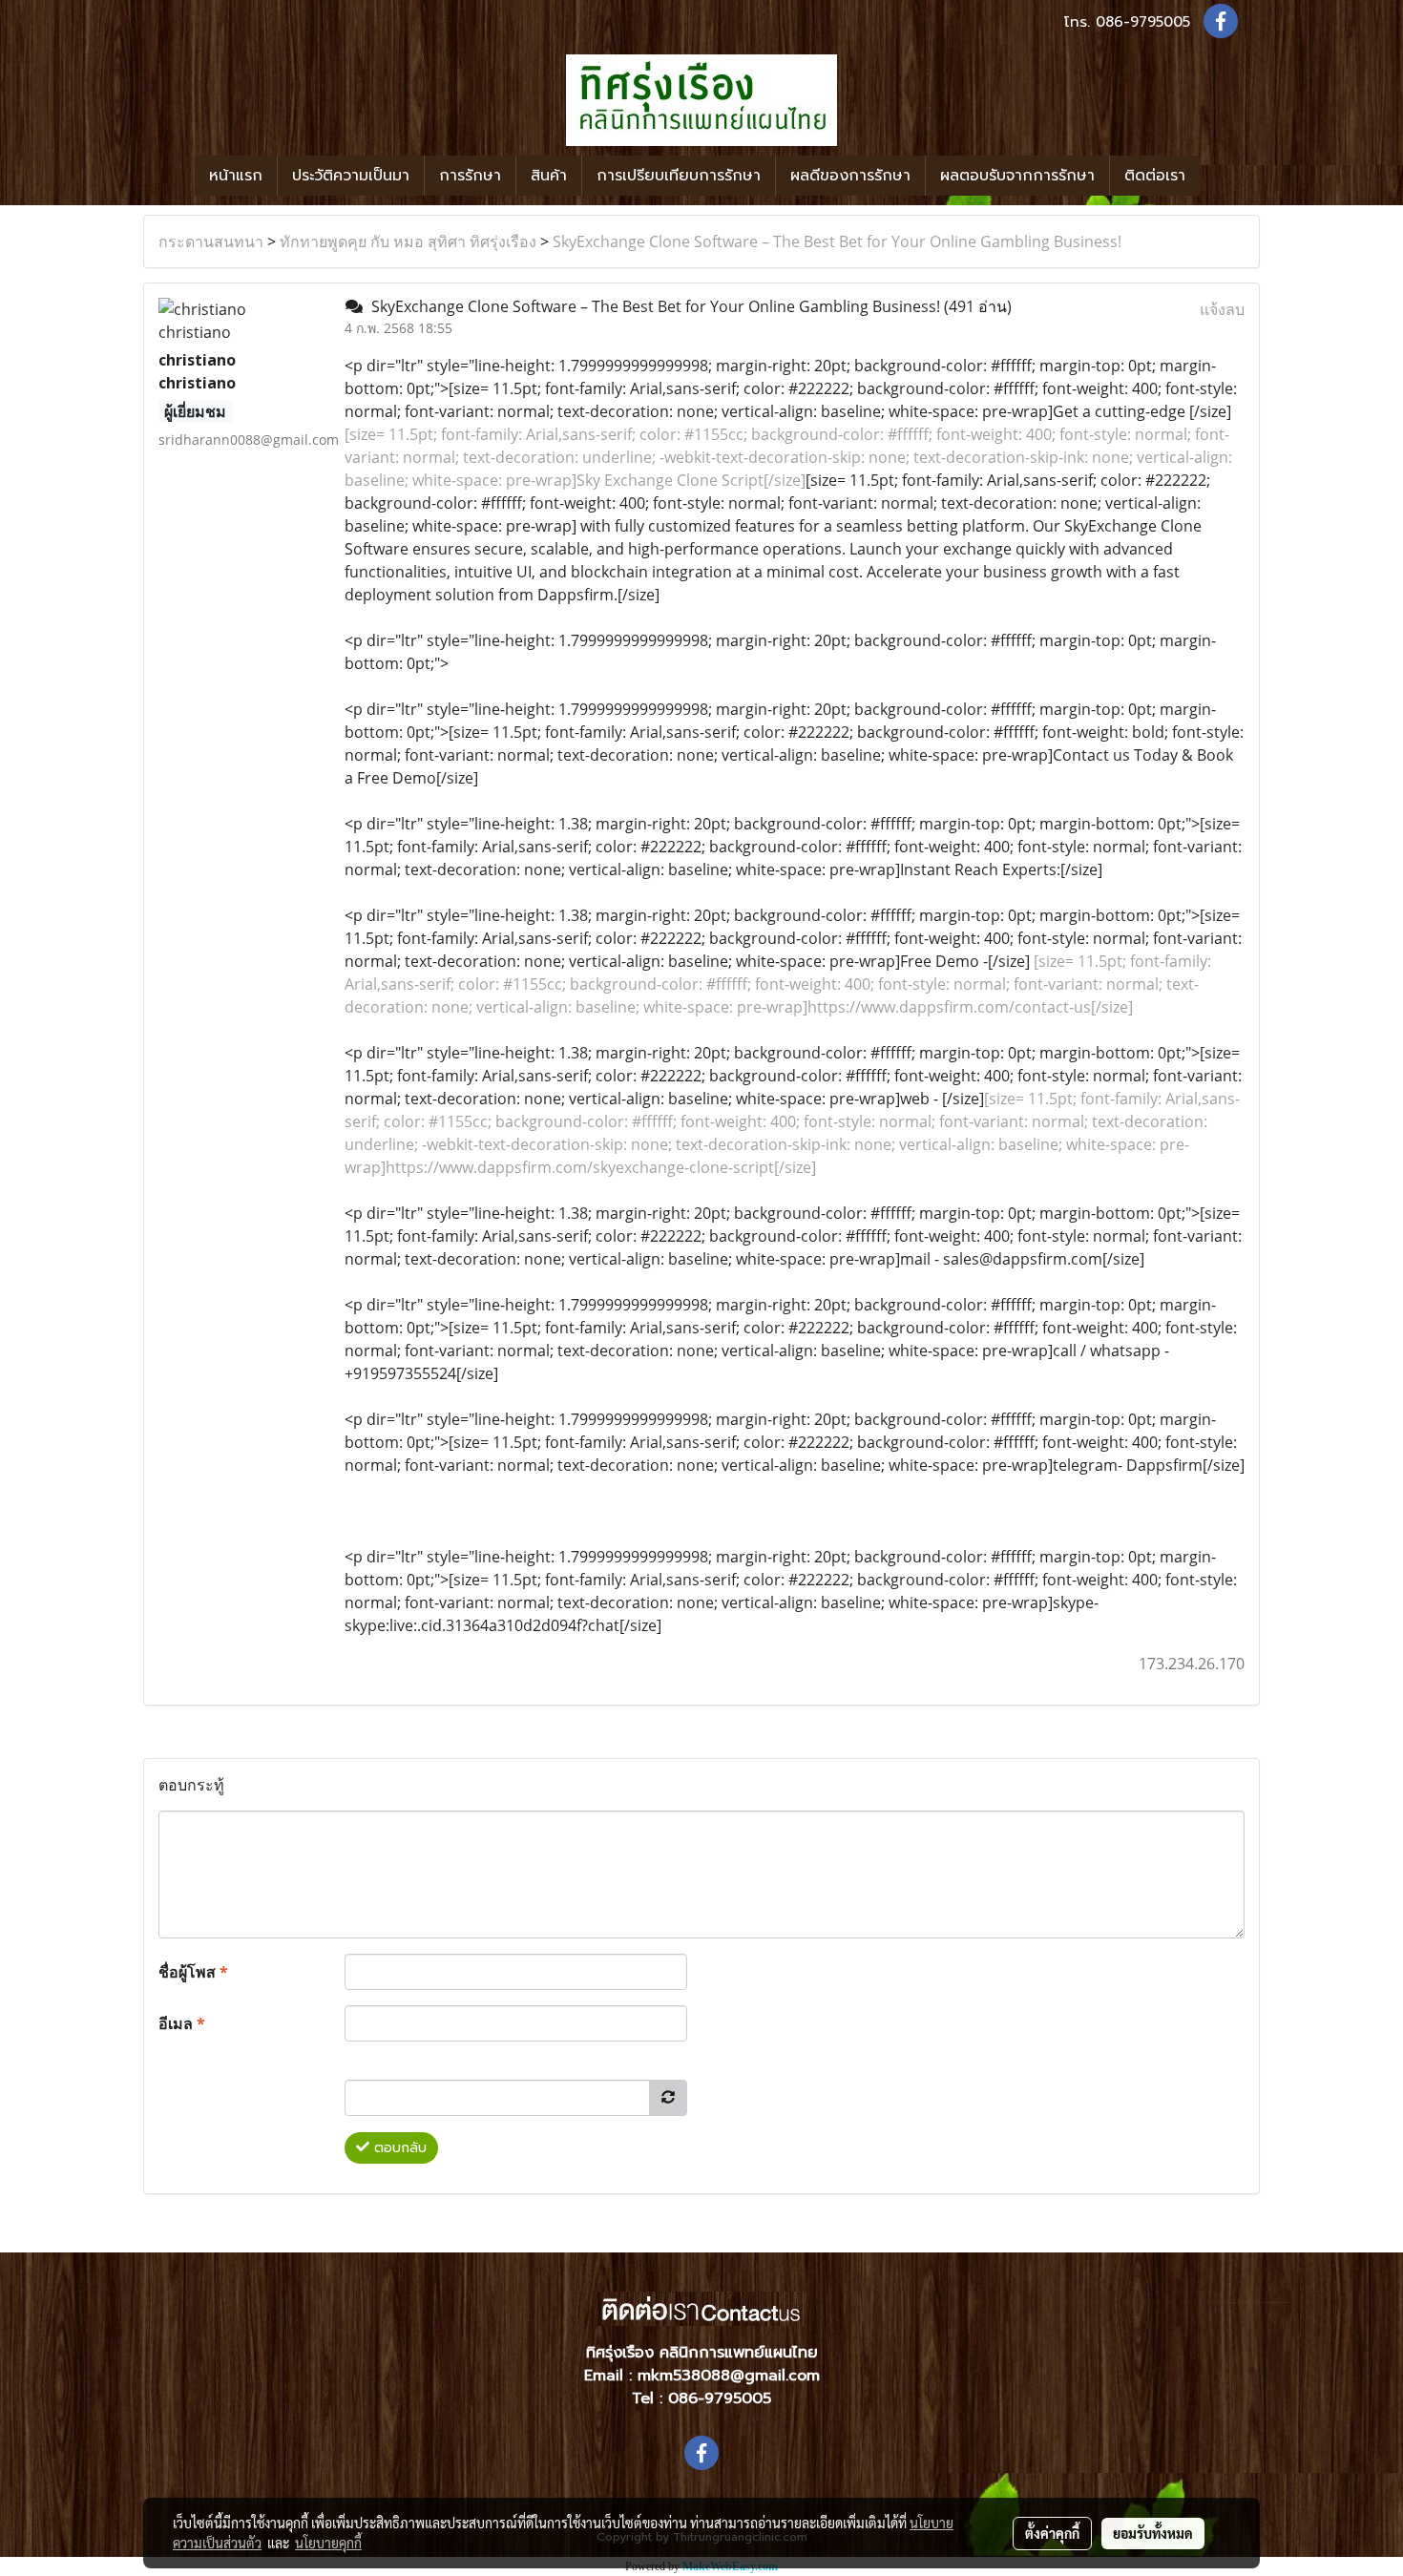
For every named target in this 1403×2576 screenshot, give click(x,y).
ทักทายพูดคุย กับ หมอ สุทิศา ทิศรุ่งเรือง (408, 241)
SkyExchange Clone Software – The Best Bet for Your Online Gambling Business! (837, 241)
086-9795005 (1143, 22)
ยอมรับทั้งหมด (1153, 2533)
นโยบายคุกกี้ (328, 2543)
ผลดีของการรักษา (850, 176)
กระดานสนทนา (211, 241)
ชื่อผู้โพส (193, 1972)
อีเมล (182, 2023)
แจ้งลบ (1222, 309)
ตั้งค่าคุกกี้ (1052, 2533)
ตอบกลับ (398, 2148)
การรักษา (470, 176)
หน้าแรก (236, 176)
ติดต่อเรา (1155, 176)
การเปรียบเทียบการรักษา (679, 176)
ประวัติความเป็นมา (351, 176)
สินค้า (549, 176)
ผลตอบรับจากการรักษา (1017, 176)
